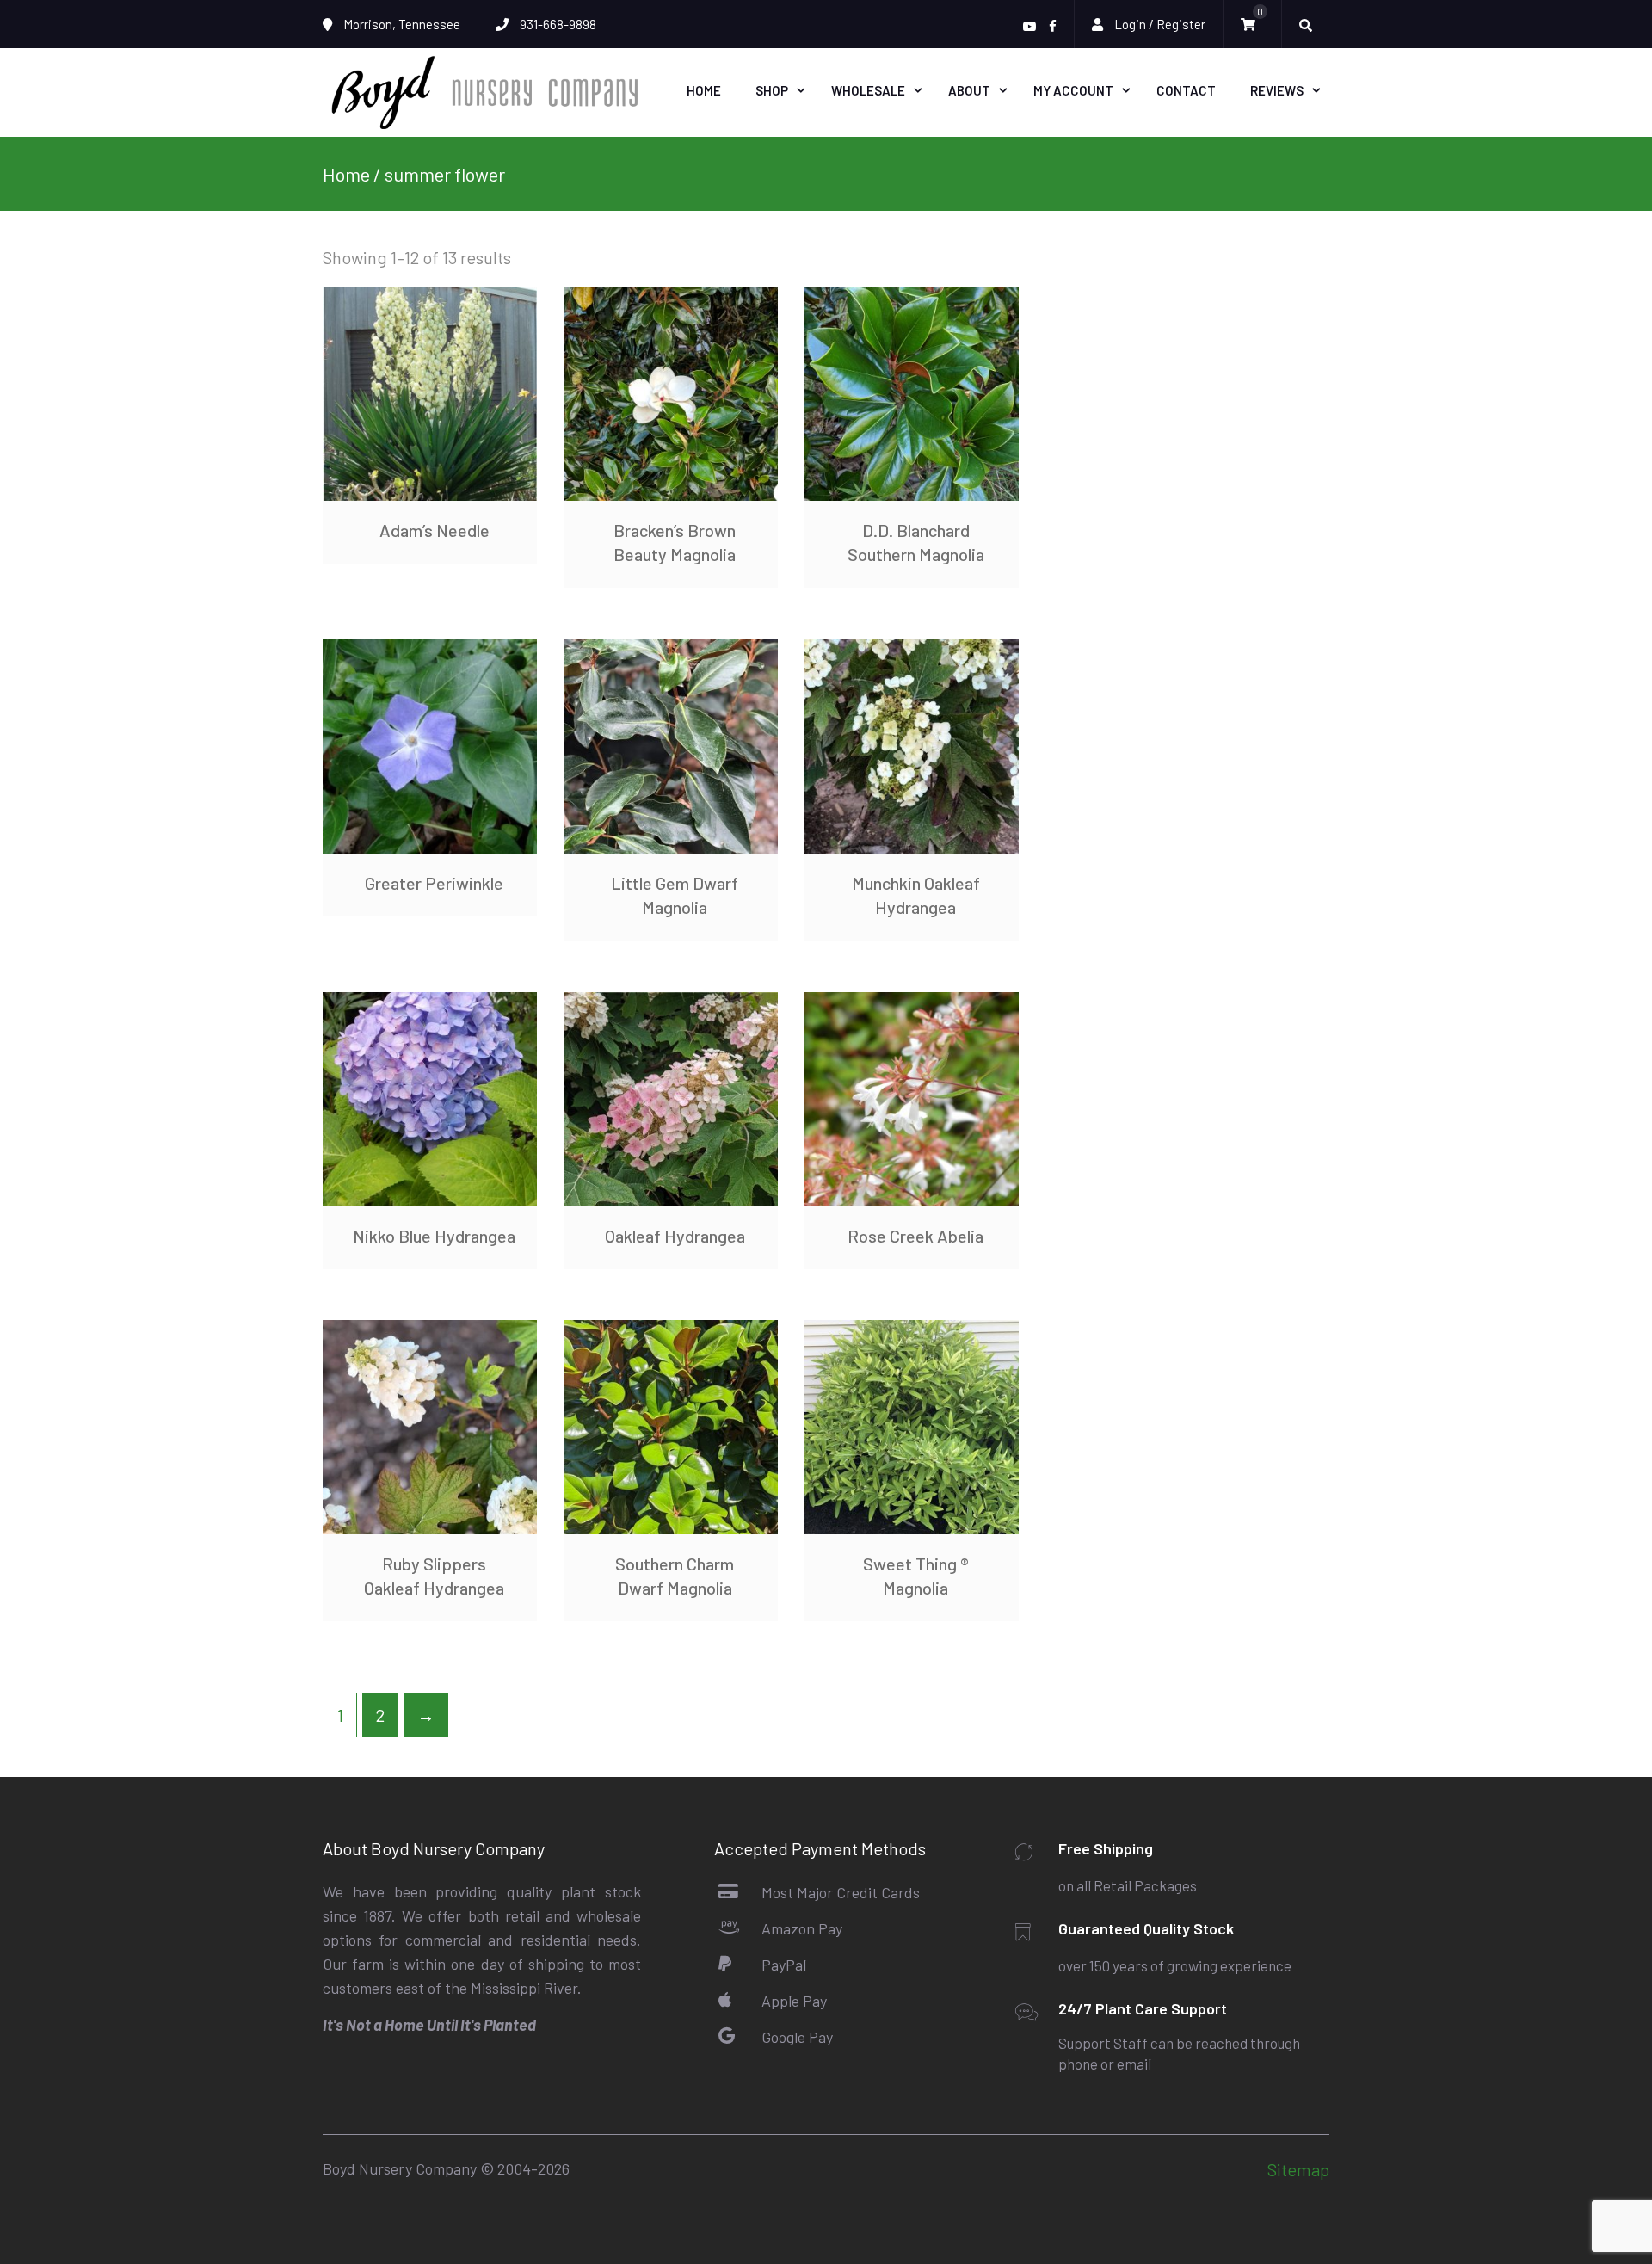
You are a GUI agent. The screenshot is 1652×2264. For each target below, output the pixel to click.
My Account (1073, 90)
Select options (430, 393)
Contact (1186, 90)
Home (704, 90)
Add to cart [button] (430, 746)
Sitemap (1298, 2169)
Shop (772, 90)
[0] (1252, 25)
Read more (670, 393)
